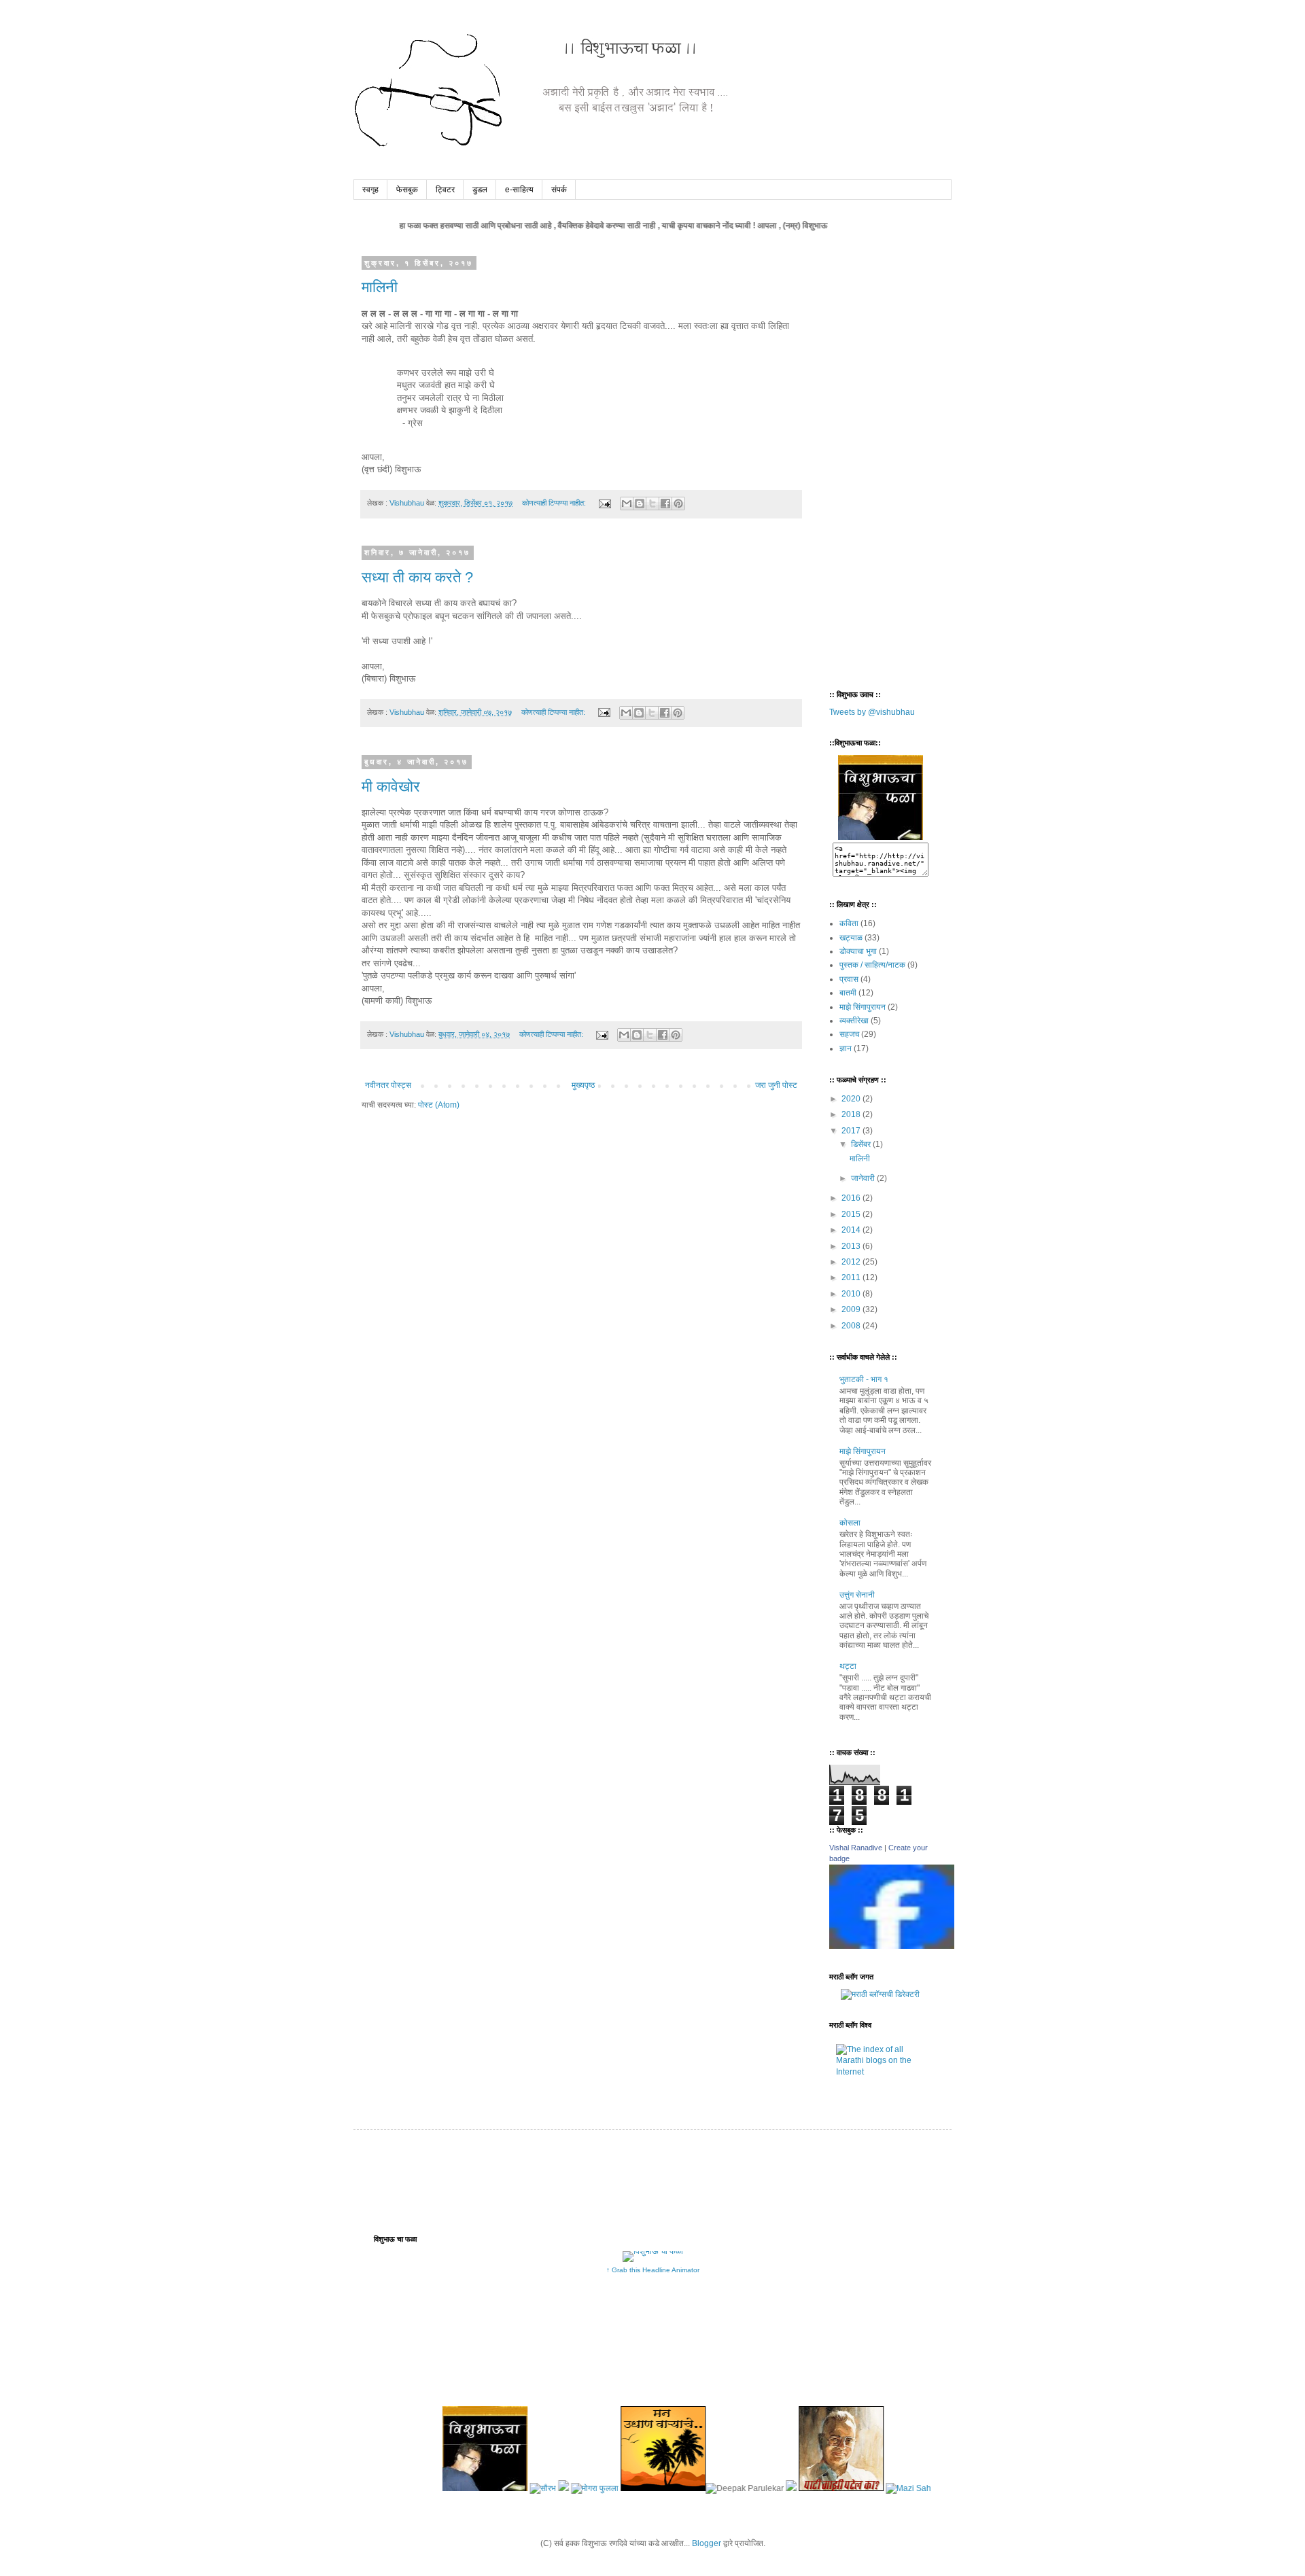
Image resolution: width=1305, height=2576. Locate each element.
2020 (852, 1099)
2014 (852, 1230)
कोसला (850, 1523)
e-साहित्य (519, 190)
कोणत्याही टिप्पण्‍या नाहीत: (555, 503)
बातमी (848, 993)
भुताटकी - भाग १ (864, 1379)
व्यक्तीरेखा (854, 1021)
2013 (852, 1246)
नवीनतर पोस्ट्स (388, 1085)
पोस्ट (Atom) (439, 1105)
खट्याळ (851, 938)
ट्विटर (445, 190)
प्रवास (849, 979)
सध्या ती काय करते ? (417, 577)
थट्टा (848, 1666)
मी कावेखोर (391, 787)
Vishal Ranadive (856, 1848)
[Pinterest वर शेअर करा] (678, 504)
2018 (852, 1114)
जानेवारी (864, 1178)
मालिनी (380, 287)
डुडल (480, 190)
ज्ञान (846, 1048)
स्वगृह (370, 190)
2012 (852, 1262)
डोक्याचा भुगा (858, 951)
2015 (852, 1214)
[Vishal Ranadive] (892, 1946)
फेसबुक (407, 190)
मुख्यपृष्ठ (583, 1085)
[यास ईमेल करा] (627, 504)
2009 (852, 1309)
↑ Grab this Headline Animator (653, 2270)
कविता (849, 923)
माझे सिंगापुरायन (863, 1007)
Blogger (707, 2543)
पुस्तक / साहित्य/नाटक (872, 965)
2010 (852, 1294)
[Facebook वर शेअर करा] (665, 504)
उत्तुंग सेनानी (857, 1595)
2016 (852, 1198)
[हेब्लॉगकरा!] (640, 504)
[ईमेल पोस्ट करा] (604, 503)
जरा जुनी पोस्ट (776, 1085)
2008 (852, 1326)
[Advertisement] (884, 463)
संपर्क (559, 190)
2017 (852, 1131)
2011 (852, 1277)
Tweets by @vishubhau (872, 712)
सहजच (849, 1034)
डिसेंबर (862, 1144)
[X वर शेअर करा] (652, 504)
